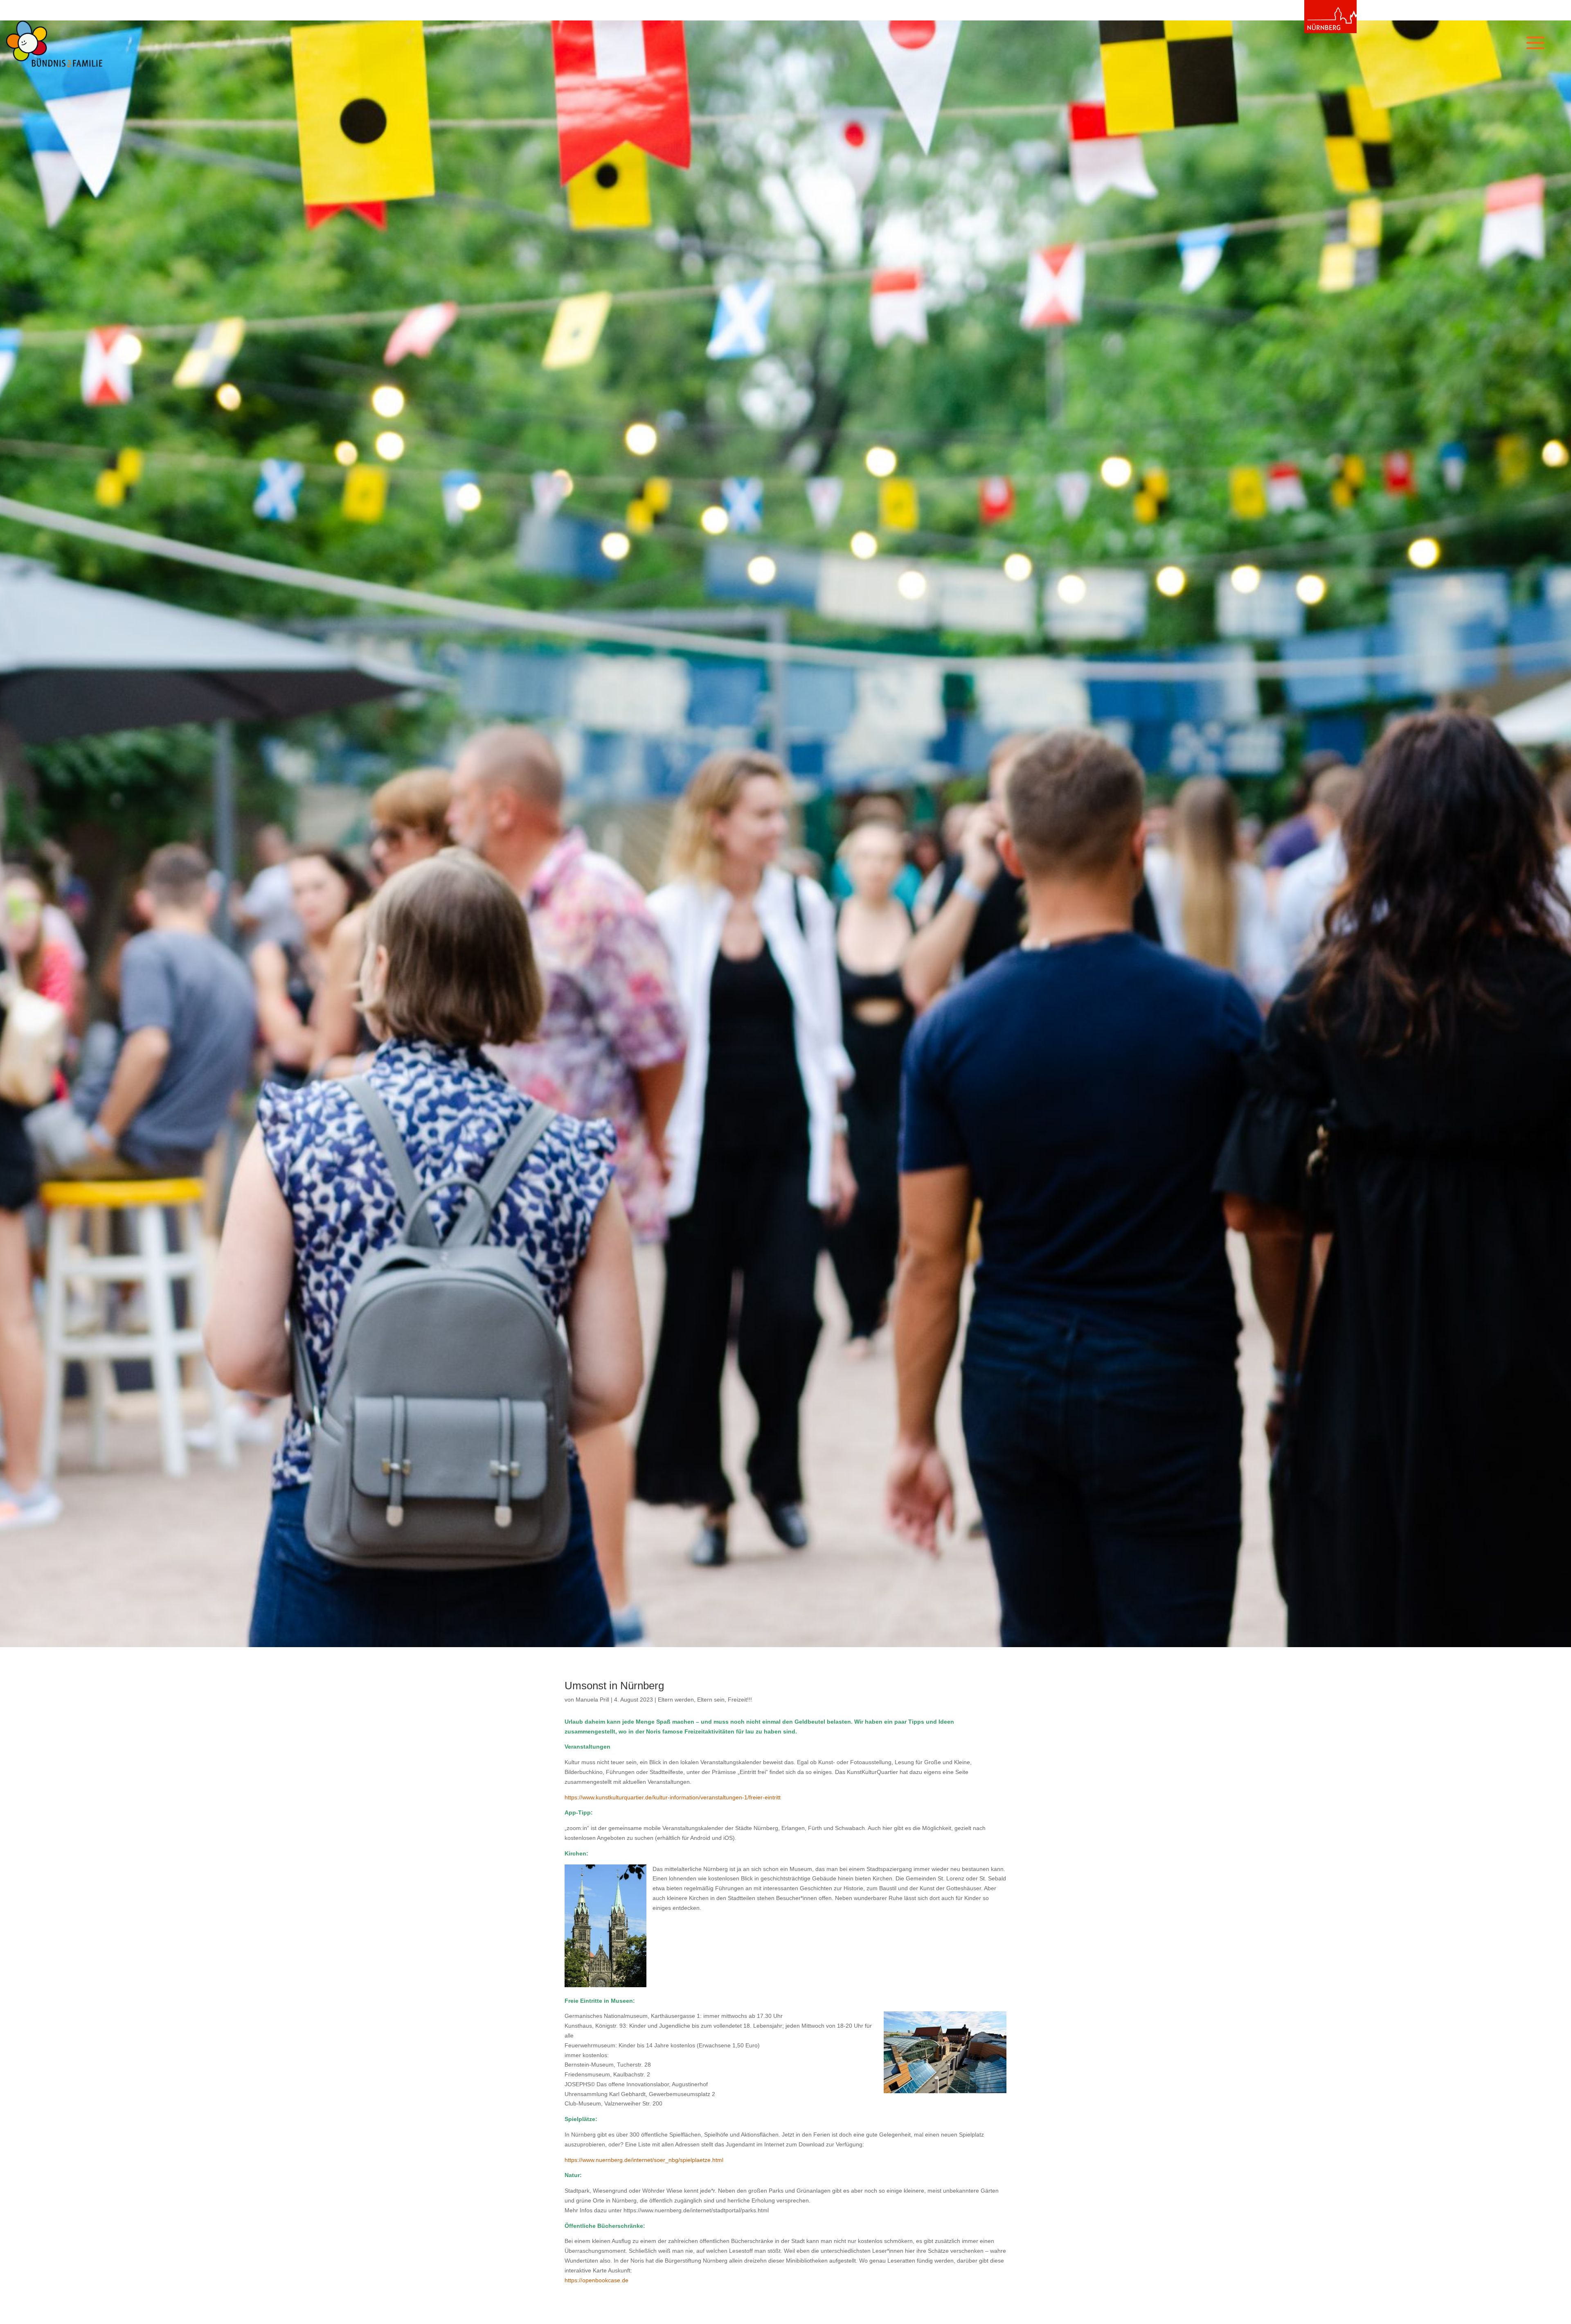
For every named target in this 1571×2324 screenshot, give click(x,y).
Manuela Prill (592, 1700)
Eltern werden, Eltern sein (691, 1700)
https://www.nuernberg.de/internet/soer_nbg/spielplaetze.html (644, 2160)
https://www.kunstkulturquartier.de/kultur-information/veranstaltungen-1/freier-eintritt (673, 1797)
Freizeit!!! (740, 1700)
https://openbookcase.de (596, 2280)
